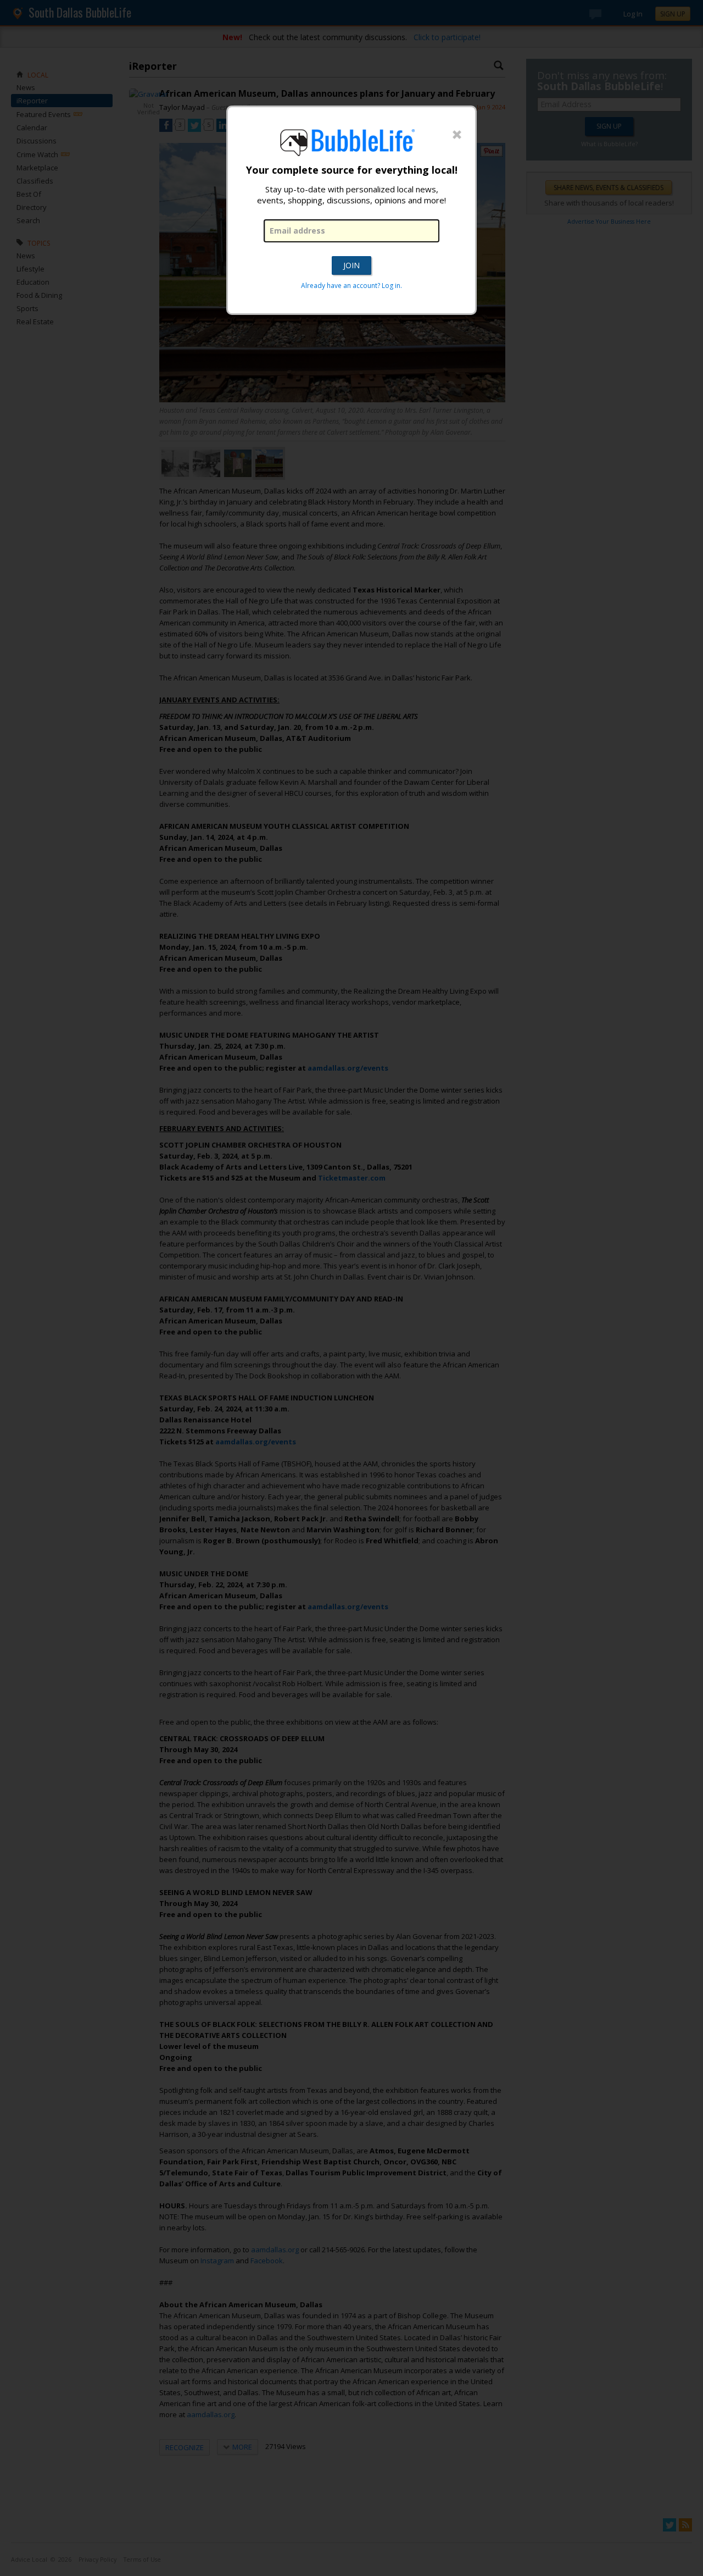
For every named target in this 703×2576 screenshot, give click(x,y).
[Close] (457, 135)
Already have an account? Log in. (351, 286)
